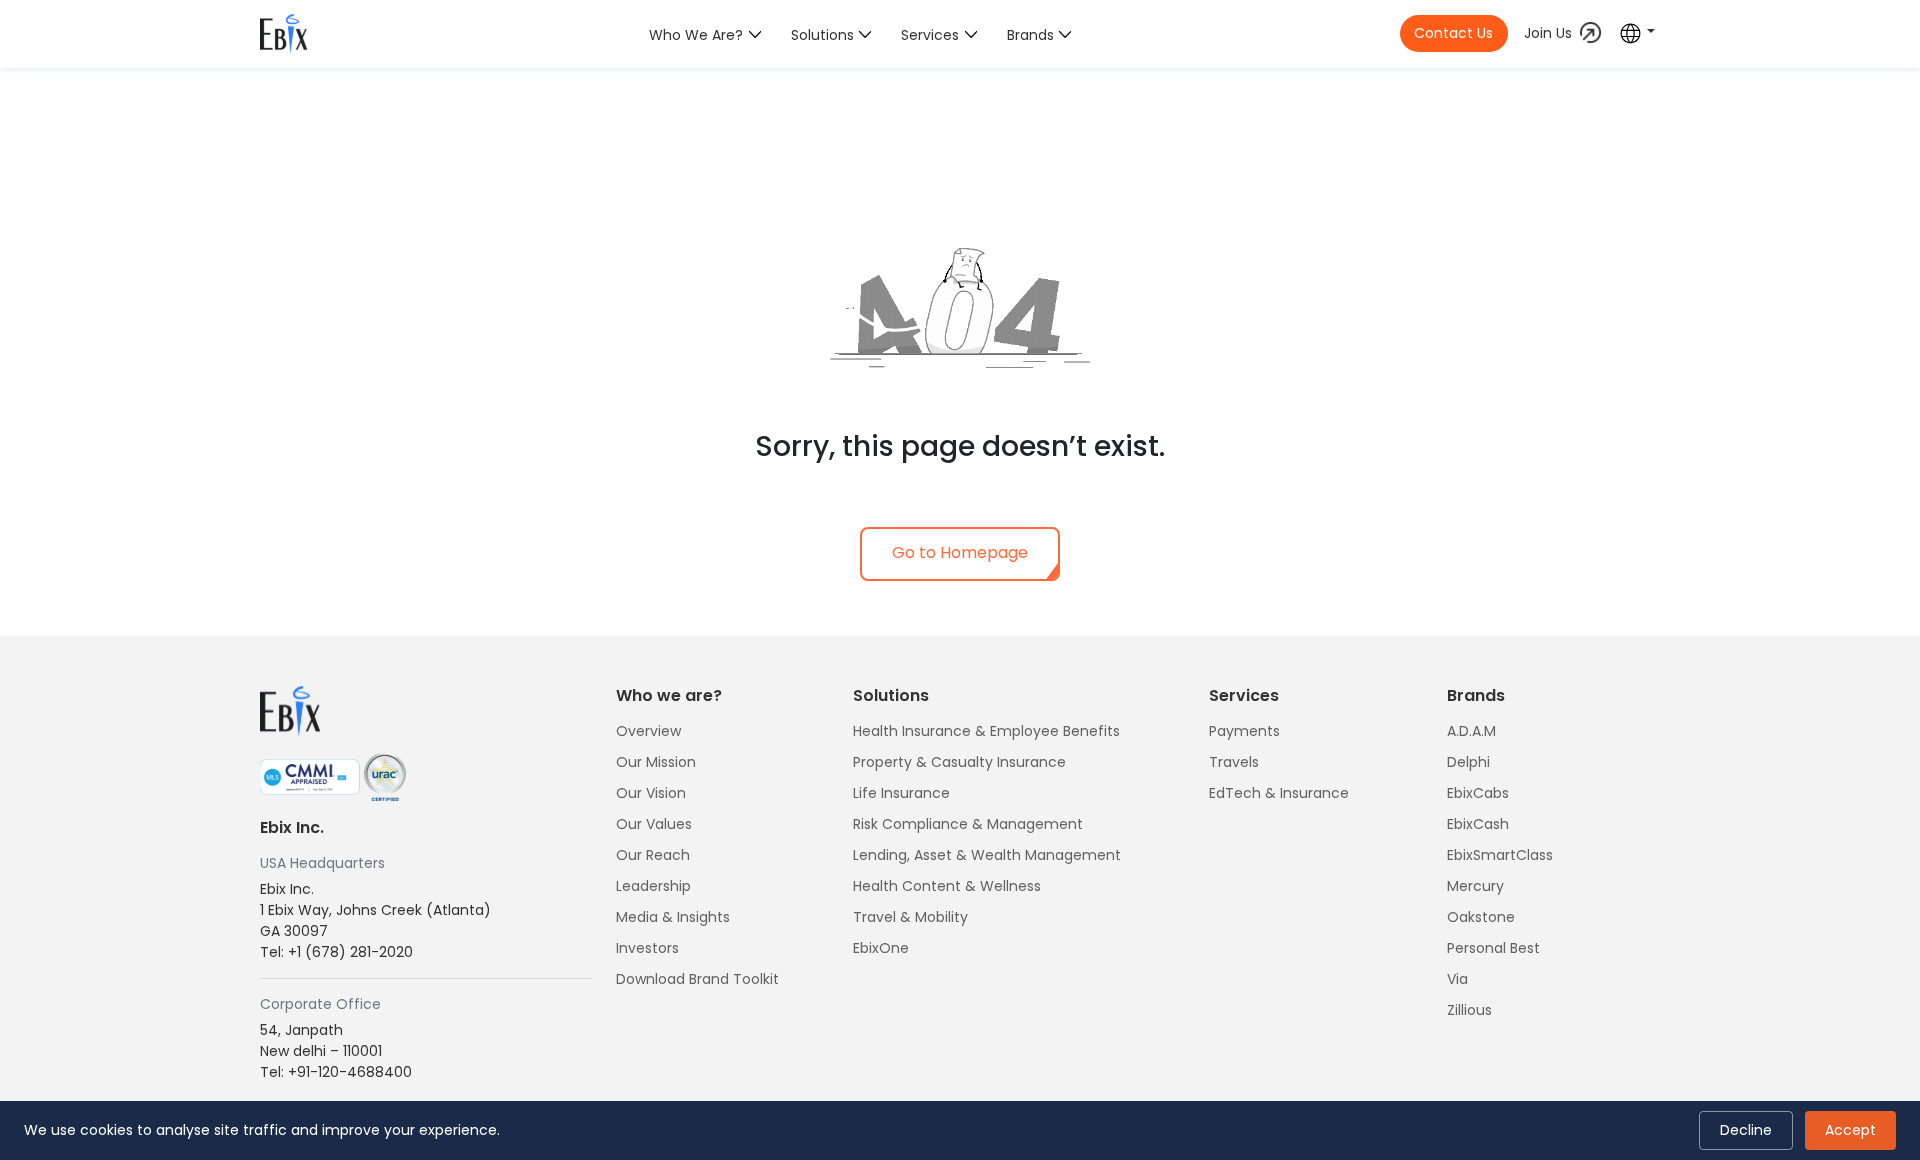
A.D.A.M (1471, 731)
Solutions (822, 35)
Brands (1030, 35)
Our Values (654, 824)
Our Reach (653, 855)
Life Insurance (901, 793)
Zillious (1469, 1010)
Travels (1234, 762)
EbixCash (1478, 824)
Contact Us (1453, 33)
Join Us (1548, 33)
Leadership (653, 886)
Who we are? (696, 35)
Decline (1746, 1130)
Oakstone (1481, 917)
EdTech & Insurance (1279, 793)
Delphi (1468, 762)
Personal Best (1493, 948)
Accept (1850, 1130)
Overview (648, 731)
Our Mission (656, 762)
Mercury (1475, 886)
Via (1457, 979)
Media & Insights (673, 917)
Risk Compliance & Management (968, 824)
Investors (647, 948)
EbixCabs (1478, 793)
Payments (1244, 731)
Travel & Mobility (910, 917)
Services (930, 35)
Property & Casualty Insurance (959, 762)
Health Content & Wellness (947, 886)
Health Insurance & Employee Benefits (986, 731)
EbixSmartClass (1500, 855)
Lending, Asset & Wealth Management (987, 855)
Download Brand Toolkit (697, 979)
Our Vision (651, 793)
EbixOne (881, 948)
